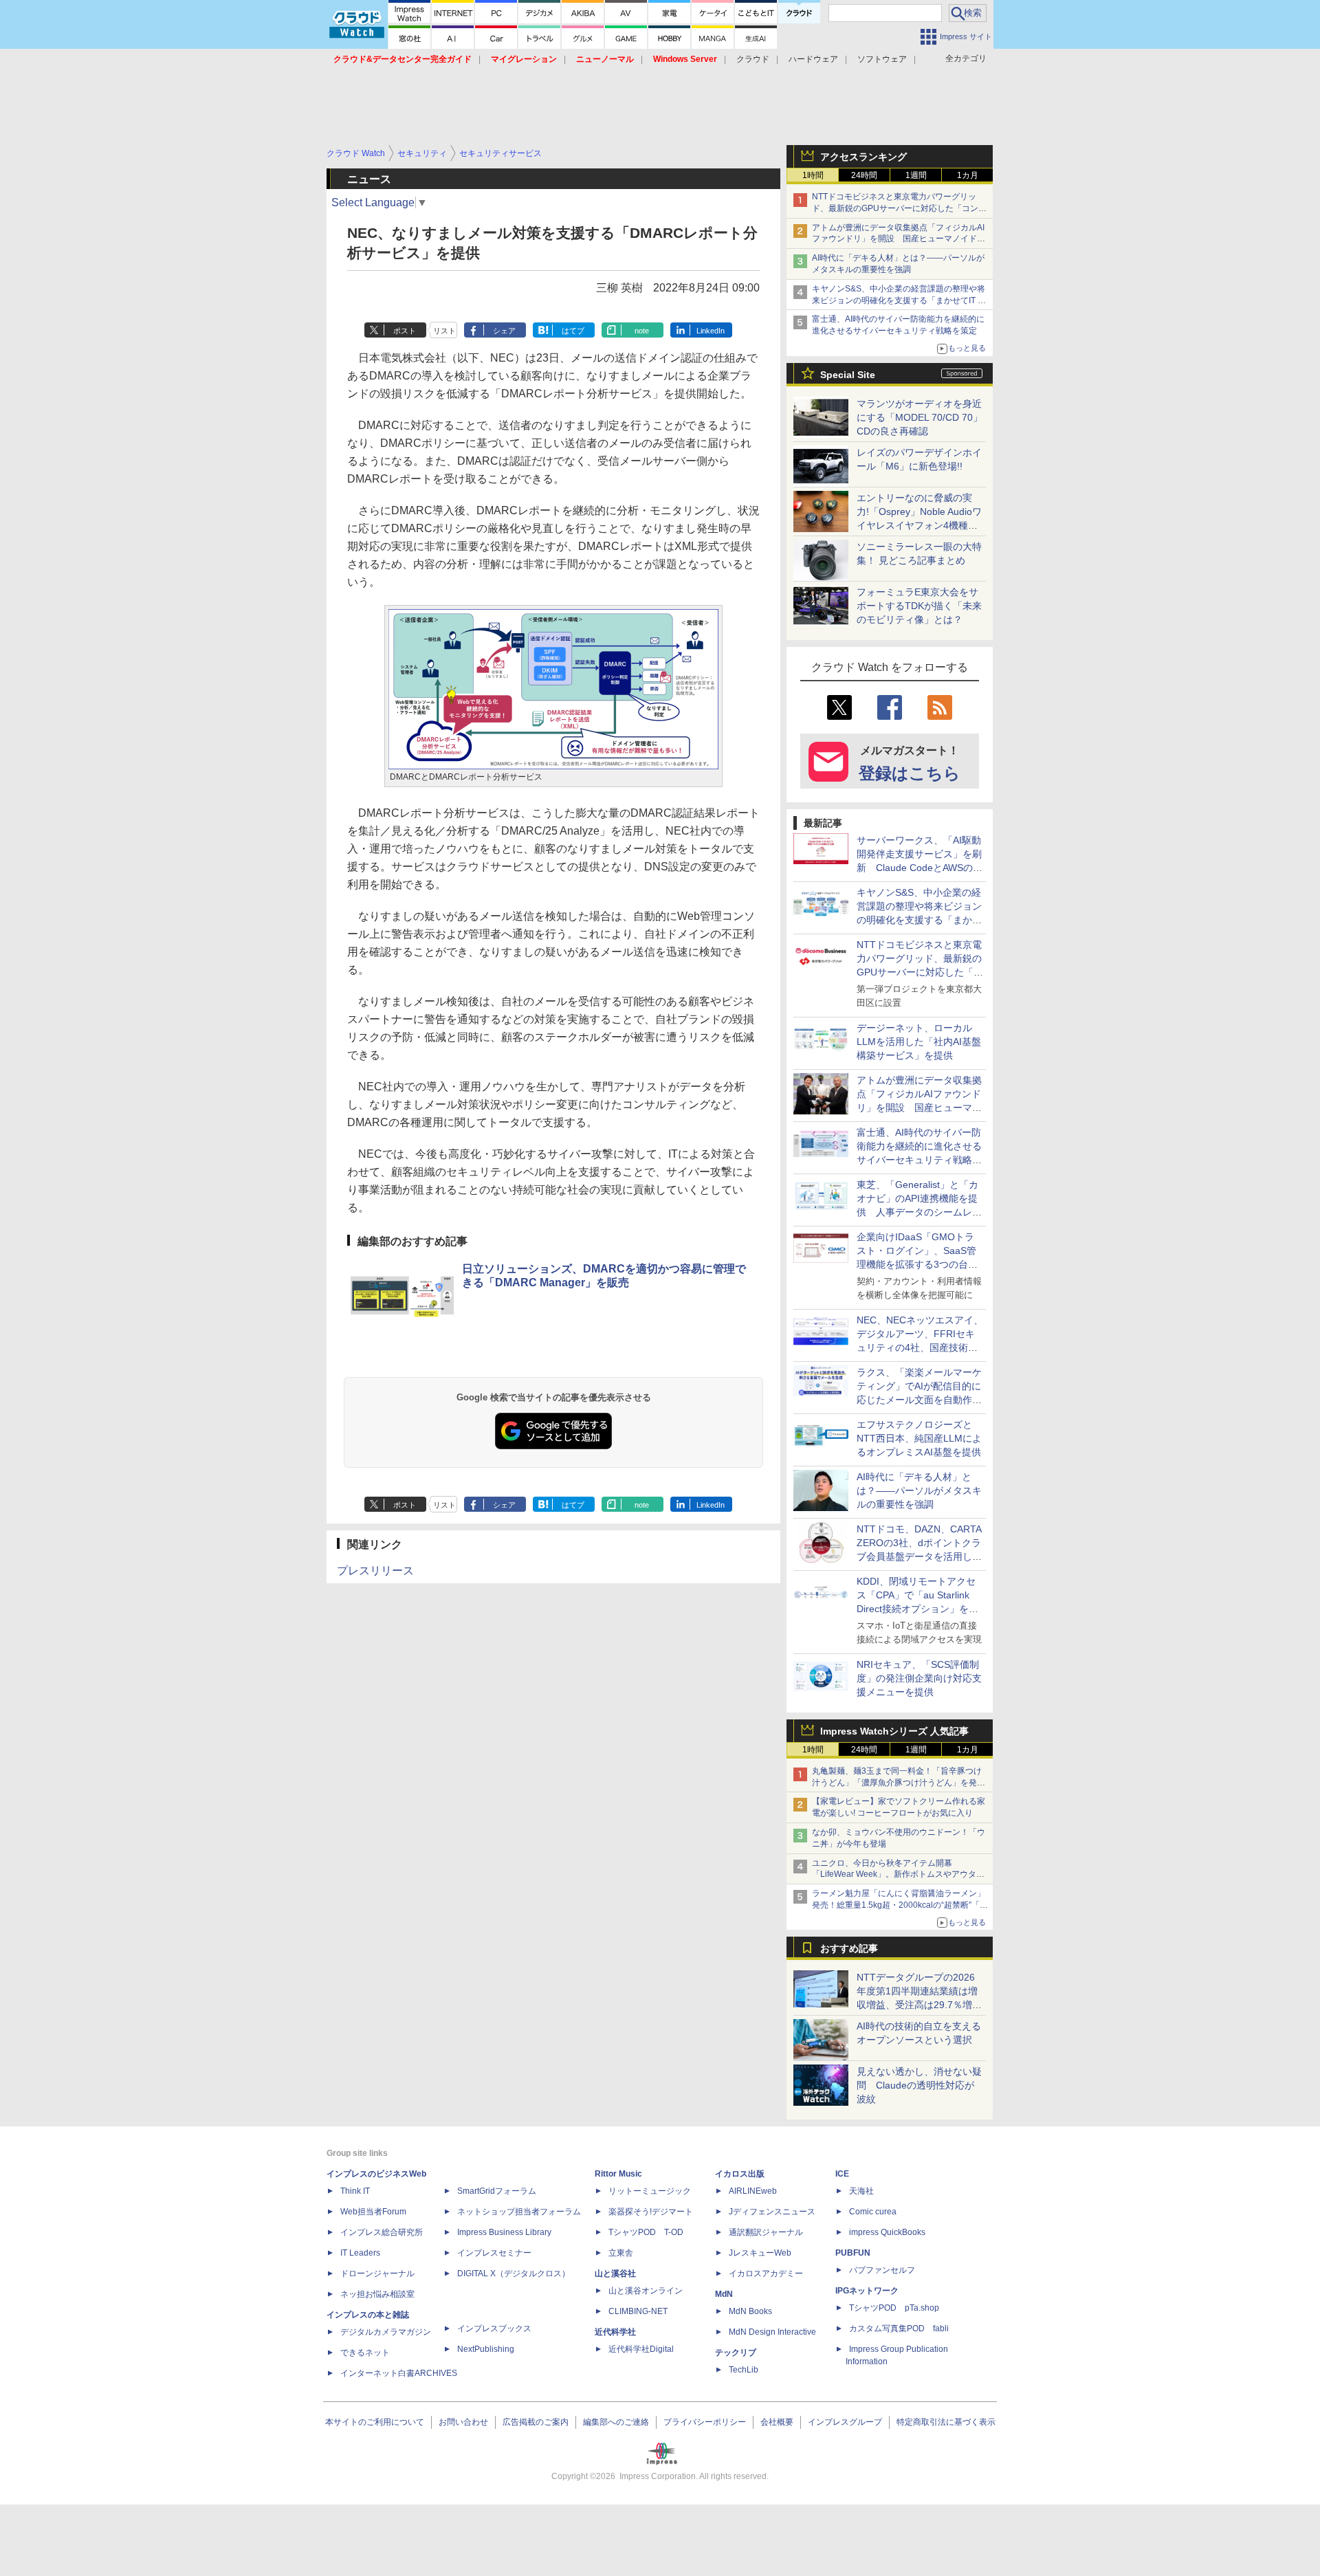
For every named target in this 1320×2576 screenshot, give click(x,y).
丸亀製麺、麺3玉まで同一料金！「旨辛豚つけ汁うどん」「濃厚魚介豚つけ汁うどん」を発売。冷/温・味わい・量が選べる (897, 1783)
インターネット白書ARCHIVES (399, 2373)
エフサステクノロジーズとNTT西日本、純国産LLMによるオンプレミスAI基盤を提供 (919, 1438)
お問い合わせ (463, 2422)
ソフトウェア (882, 59)
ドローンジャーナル (377, 2274)
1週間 (916, 175)
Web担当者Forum (373, 2212)
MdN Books (750, 2311)
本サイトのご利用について (375, 2422)
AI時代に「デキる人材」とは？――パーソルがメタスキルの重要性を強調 (919, 1490)
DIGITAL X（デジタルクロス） (514, 2274)
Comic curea (873, 2212)
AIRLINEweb (753, 2191)
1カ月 (968, 175)
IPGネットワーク (867, 2291)
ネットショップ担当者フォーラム (519, 2212)
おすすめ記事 (849, 1948)
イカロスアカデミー (766, 2274)
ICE (842, 2174)
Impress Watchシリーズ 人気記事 (894, 1731)
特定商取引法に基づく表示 (946, 2422)
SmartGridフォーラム (497, 2191)
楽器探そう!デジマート (651, 2212)
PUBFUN (853, 2253)
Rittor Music (618, 2174)
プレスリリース (375, 1571)
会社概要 (777, 2422)
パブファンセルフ (882, 2270)
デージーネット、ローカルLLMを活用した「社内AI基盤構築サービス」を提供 (919, 1042)
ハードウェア (813, 59)
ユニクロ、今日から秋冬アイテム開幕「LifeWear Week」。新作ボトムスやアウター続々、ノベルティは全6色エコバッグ (898, 1875)
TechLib (744, 2370)
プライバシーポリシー (705, 2422)
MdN (724, 2294)
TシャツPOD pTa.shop (894, 2308)
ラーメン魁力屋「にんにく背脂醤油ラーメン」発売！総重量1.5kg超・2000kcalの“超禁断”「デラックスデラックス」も (900, 1905)
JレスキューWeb (760, 2253)
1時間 (813, 175)
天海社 (861, 2191)
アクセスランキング (863, 157)
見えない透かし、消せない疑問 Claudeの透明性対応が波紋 (919, 2085)
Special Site (848, 375)
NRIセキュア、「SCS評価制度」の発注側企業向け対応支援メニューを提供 (919, 1678)
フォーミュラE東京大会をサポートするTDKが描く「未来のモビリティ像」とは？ (919, 606)
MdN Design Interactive (772, 2332)
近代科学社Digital (641, 2349)
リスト (444, 331)
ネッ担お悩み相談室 (377, 2294)
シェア (504, 331)
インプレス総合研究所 (382, 2232)
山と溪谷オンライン (646, 2291)
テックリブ (736, 2353)
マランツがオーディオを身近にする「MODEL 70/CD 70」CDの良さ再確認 (920, 417)
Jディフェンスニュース (772, 2212)
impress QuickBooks (887, 2232)
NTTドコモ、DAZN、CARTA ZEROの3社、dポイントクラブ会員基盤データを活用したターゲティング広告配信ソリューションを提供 (919, 1556)
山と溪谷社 (615, 2274)
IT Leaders (360, 2253)
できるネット (365, 2353)
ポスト (405, 331)
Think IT (355, 2191)
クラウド (753, 59)
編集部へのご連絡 (616, 2422)
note (642, 331)
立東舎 (621, 2253)
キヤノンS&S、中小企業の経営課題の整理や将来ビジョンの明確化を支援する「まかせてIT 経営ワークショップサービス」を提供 (899, 300)
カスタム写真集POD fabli (899, 2329)
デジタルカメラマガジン (386, 2332)
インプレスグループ (845, 2422)
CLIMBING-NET (638, 2311)
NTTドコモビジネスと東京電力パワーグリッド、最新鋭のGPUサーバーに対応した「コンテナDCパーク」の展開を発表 (899, 208)
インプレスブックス (494, 2329)
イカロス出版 (740, 2174)
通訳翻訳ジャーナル (766, 2232)
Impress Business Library (504, 2232)
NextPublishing (486, 2349)
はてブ (573, 331)
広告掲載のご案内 (536, 2422)
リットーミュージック (650, 2191)
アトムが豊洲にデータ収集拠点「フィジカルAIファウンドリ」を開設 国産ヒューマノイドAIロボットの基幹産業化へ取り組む (898, 239)
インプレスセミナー (494, 2253)
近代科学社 (615, 2332)
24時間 (864, 175)
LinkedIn (711, 331)
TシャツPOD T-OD (646, 2232)
